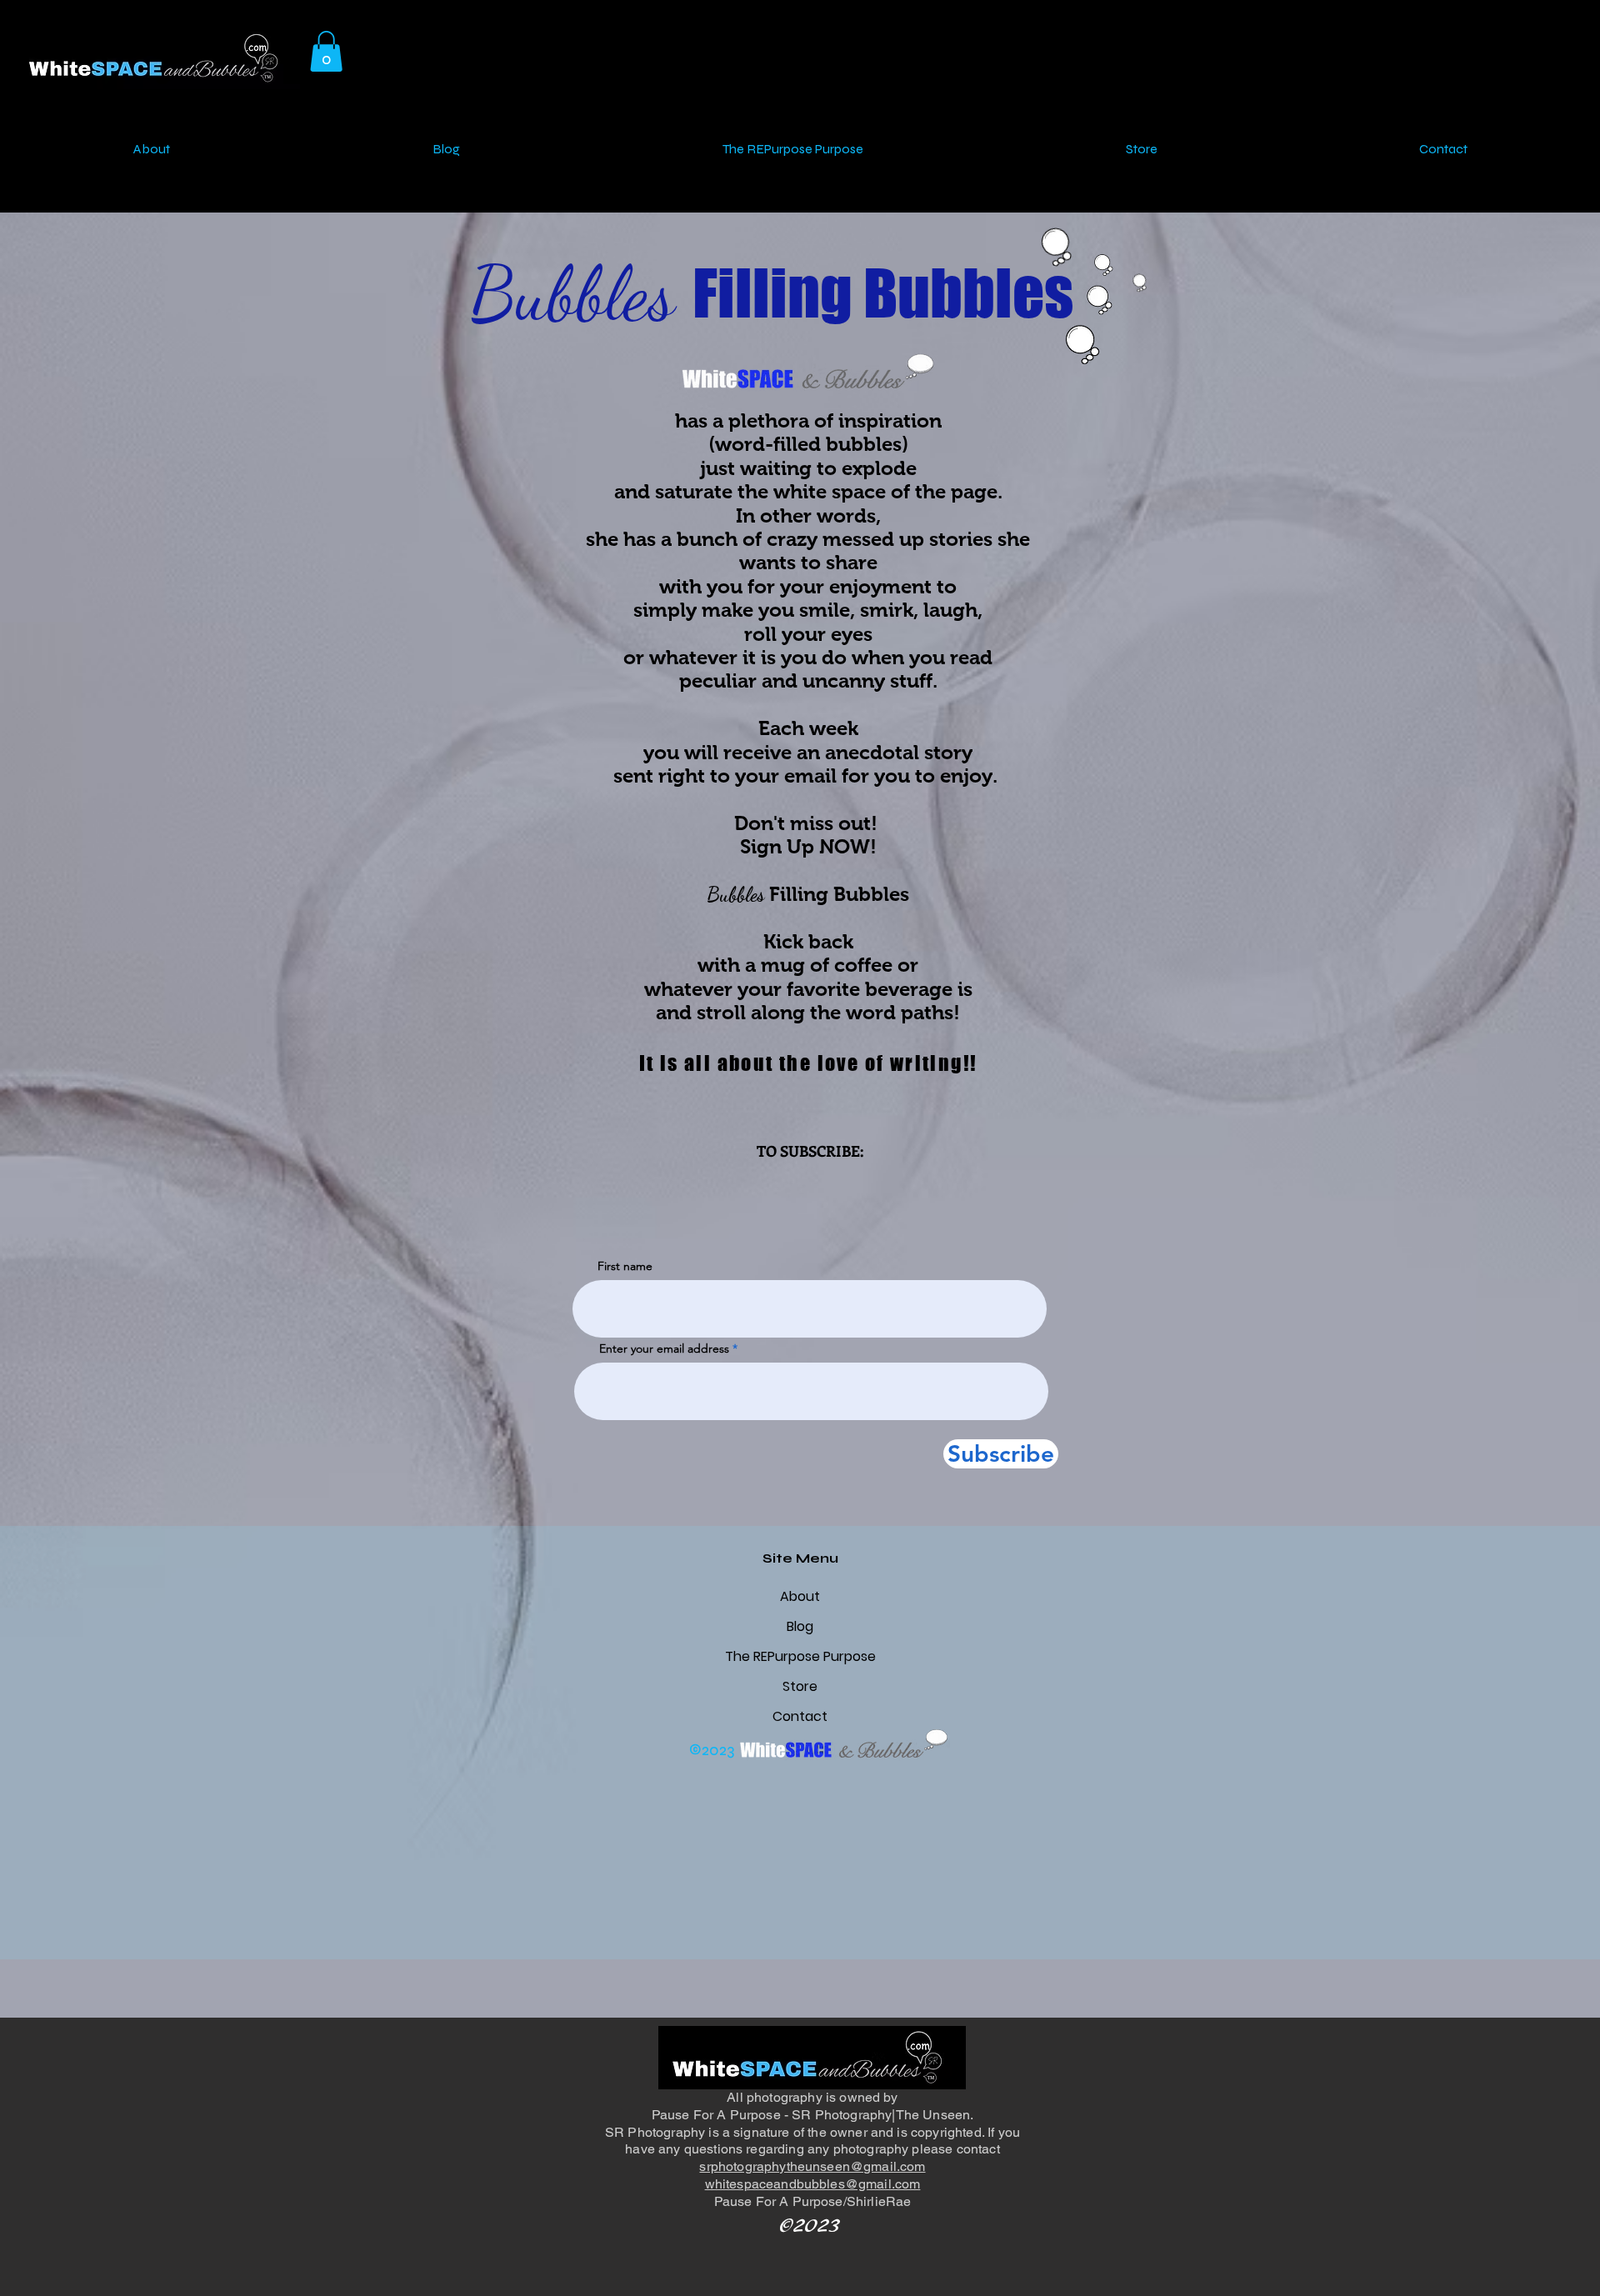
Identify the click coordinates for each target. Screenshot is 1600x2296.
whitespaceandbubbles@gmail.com (813, 2184)
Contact (800, 1716)
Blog (800, 1626)
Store (800, 1686)
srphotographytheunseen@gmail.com (812, 2166)
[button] (326, 51)
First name (625, 1266)
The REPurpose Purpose (800, 1656)
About (800, 1596)
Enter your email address (664, 1348)
